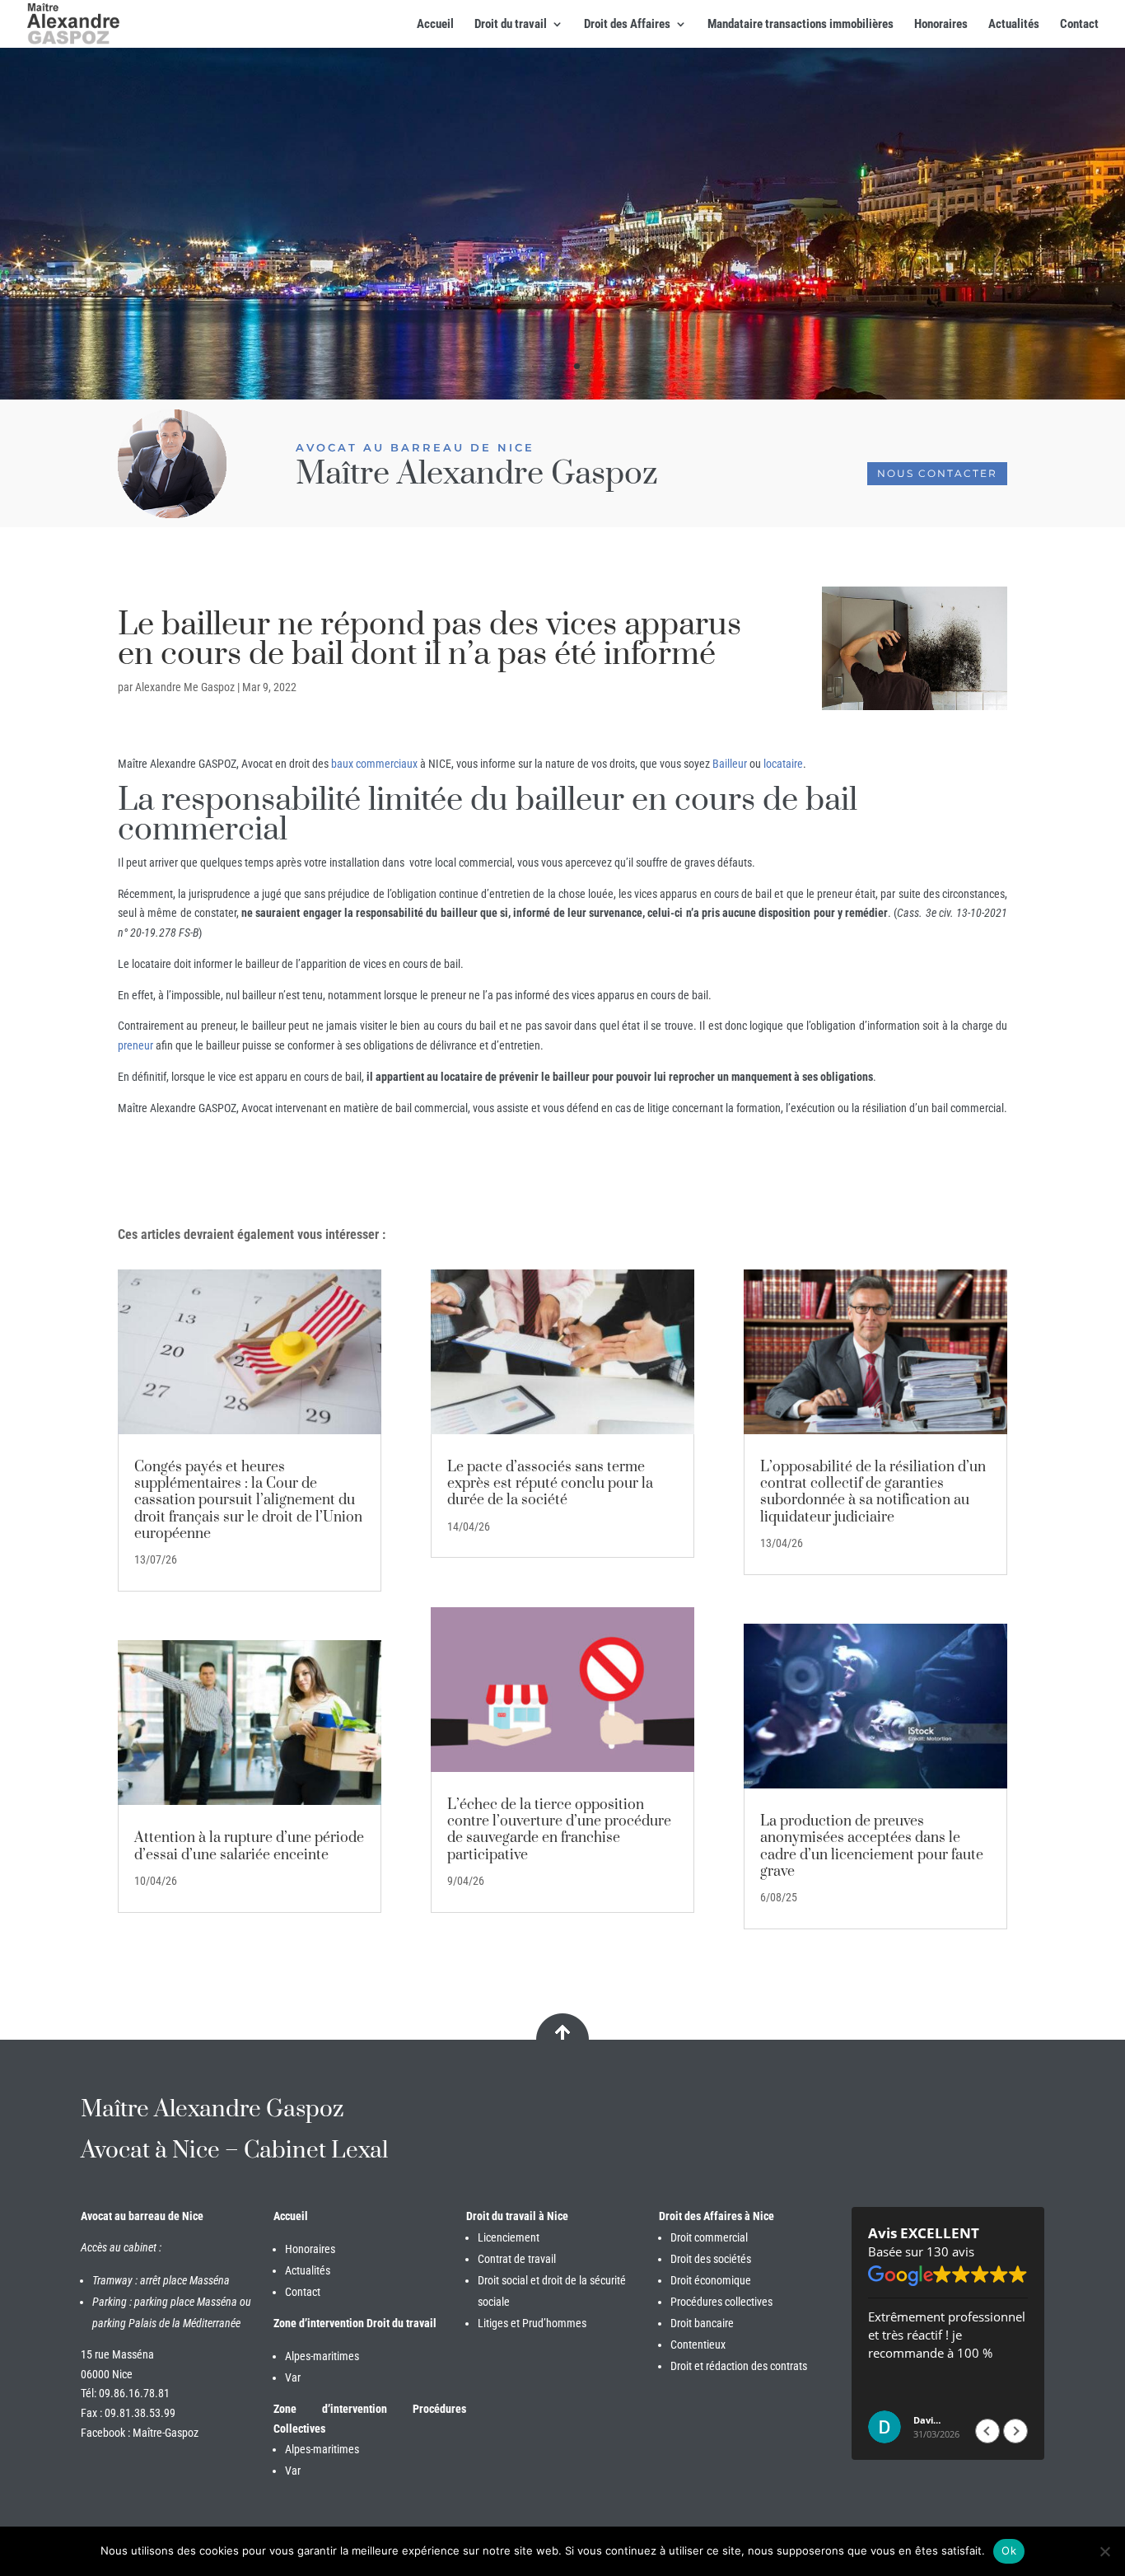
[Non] (1104, 2551)
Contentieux (698, 2345)
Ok (1009, 2550)
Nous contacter (937, 473)
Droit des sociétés (711, 2259)
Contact (1079, 25)
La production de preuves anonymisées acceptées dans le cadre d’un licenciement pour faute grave (872, 1847)
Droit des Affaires (627, 25)
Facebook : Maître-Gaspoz (140, 2433)
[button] (1015, 2431)
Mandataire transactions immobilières (801, 25)
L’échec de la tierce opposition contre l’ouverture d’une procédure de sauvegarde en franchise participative (559, 1830)
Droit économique (711, 2280)
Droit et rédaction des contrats (739, 2366)
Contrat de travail (517, 2259)
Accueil (435, 25)
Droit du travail (511, 25)
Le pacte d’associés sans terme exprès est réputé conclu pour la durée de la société (550, 1484)
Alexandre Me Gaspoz (185, 687)
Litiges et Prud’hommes (532, 2323)
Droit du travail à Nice (517, 2216)
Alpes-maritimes (322, 2356)
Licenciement (509, 2237)
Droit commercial (709, 2237)
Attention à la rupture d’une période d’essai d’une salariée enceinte (249, 1846)
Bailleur (730, 764)
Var (293, 2377)
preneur (135, 1045)
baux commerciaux (374, 764)
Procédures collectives (721, 2302)
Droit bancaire (702, 2323)
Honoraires (941, 25)
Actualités (1014, 25)
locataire (783, 764)
